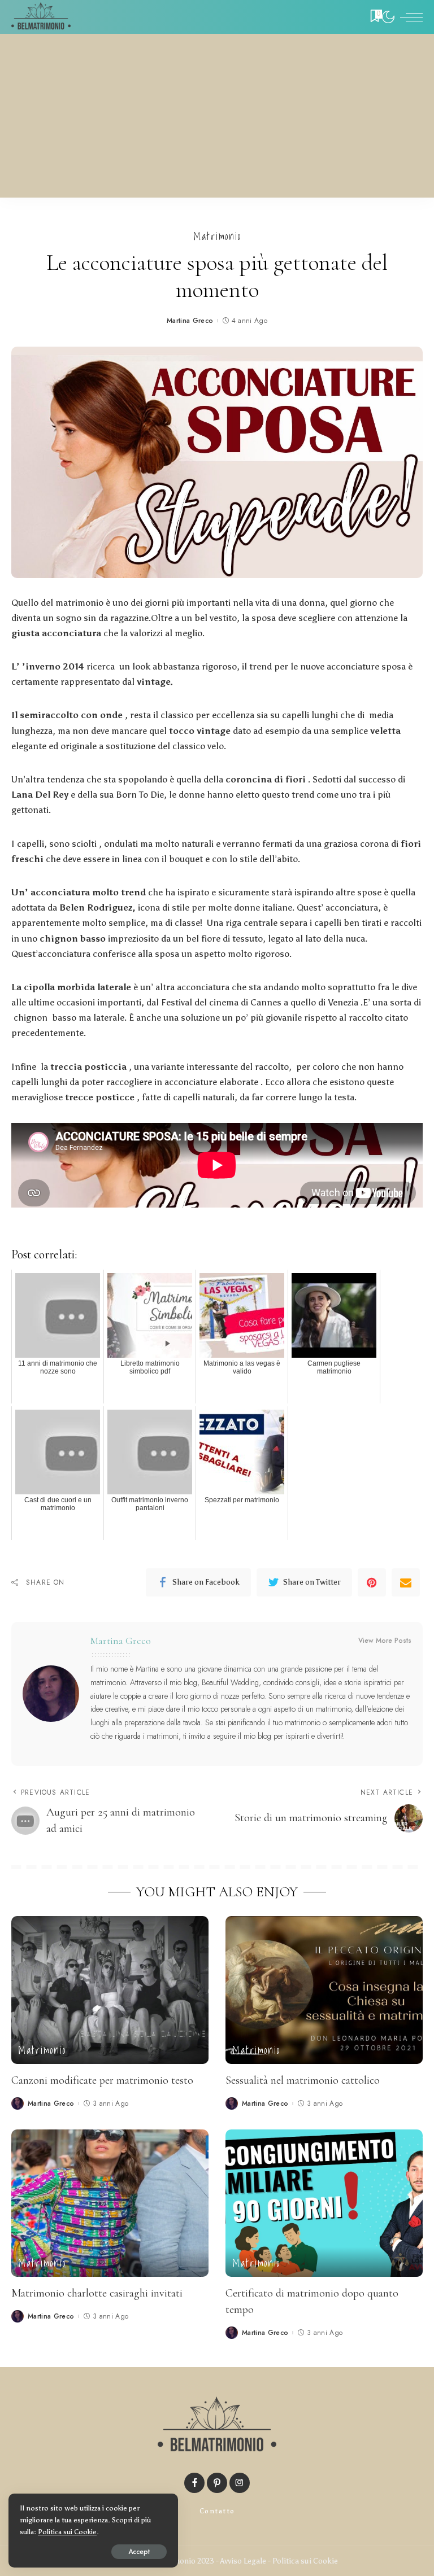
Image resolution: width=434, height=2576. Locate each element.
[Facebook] (194, 2483)
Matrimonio (217, 237)
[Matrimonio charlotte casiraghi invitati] (110, 2203)
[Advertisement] (217, 119)
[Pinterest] (372, 1582)
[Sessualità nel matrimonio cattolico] (324, 1990)
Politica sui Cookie (305, 2561)
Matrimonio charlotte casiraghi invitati (97, 2293)
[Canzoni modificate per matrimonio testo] (110, 1990)
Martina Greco (190, 321)
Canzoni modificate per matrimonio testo (102, 2080)
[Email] (406, 1582)
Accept (139, 2552)
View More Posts (385, 1641)
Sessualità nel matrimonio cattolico (303, 2080)
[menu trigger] (409, 17)
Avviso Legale (243, 2561)
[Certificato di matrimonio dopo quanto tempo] (324, 2203)
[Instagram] (240, 2483)
